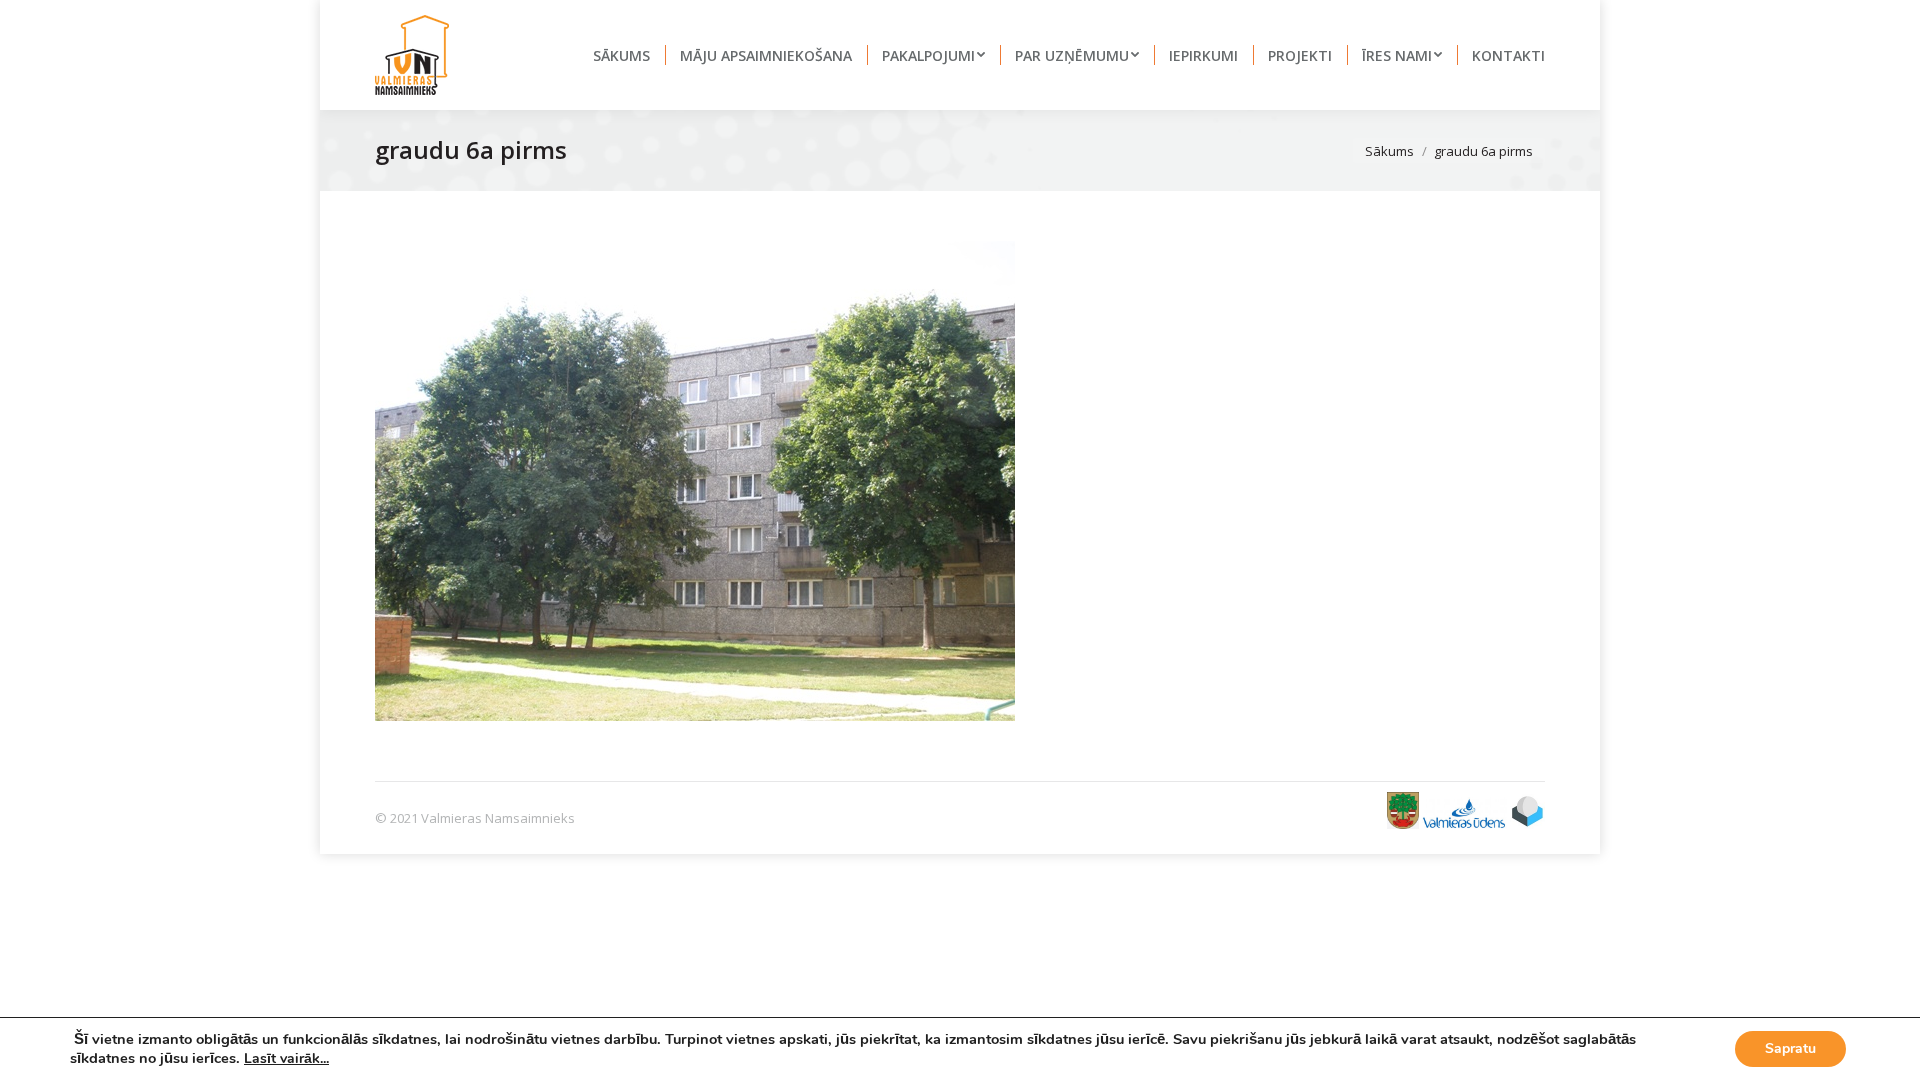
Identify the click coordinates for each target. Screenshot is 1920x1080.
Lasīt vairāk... (286, 1058)
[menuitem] (621, 55)
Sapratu (1790, 1048)
